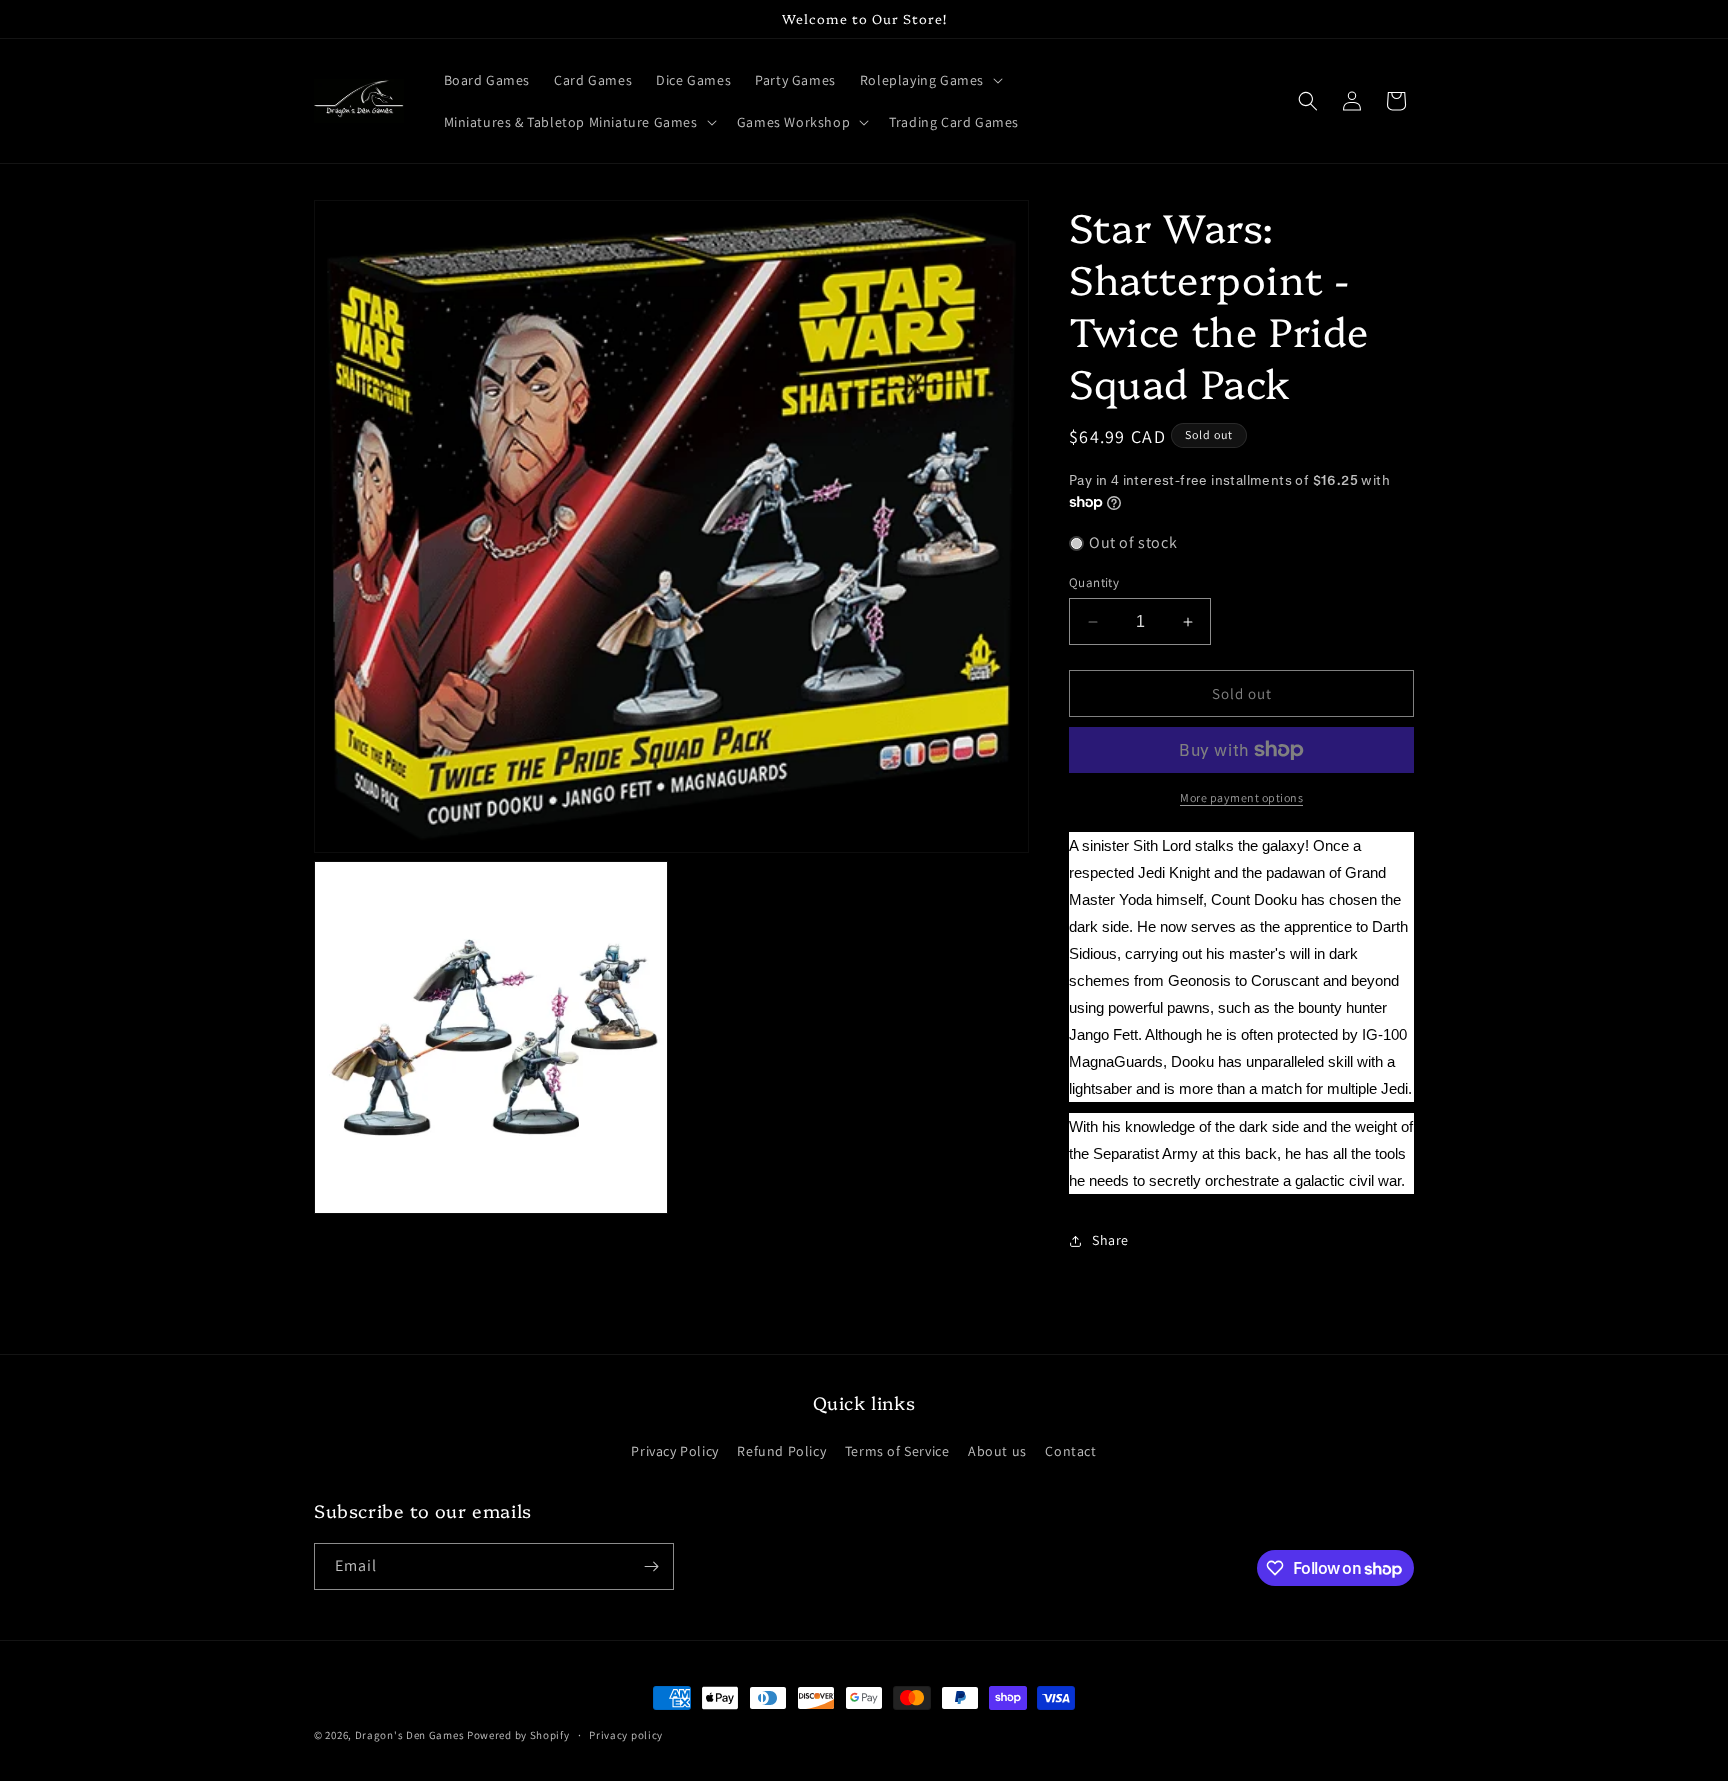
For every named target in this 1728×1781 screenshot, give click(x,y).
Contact (1070, 1451)
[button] (929, 80)
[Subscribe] (651, 1566)
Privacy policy (626, 1735)
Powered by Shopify (518, 1735)
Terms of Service (897, 1451)
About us (997, 1451)
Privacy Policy (674, 1451)
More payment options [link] (1241, 797)
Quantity (1094, 582)
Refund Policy (781, 1451)
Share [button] (1110, 1240)
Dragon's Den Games (410, 1735)
